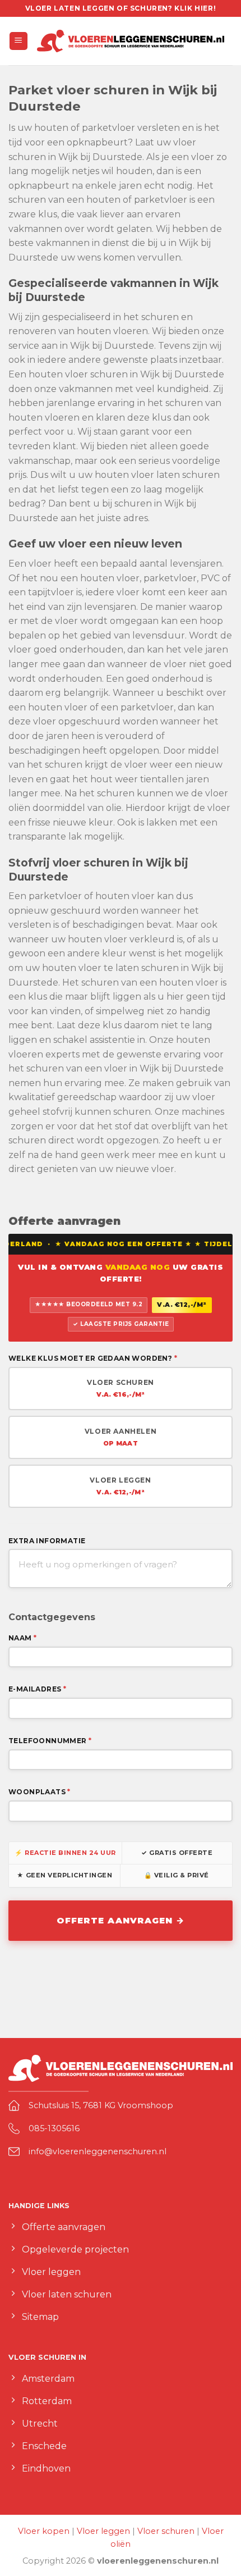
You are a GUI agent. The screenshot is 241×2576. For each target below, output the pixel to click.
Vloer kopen (44, 2531)
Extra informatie (47, 1541)
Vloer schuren (166, 2531)
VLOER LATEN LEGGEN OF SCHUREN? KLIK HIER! (121, 8)
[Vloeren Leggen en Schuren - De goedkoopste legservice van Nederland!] (131, 41)
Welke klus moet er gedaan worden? (93, 1358)
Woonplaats (40, 1792)
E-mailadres (37, 1689)
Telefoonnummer (50, 1741)
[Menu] (19, 41)
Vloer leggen (103, 2531)
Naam (22, 1638)
